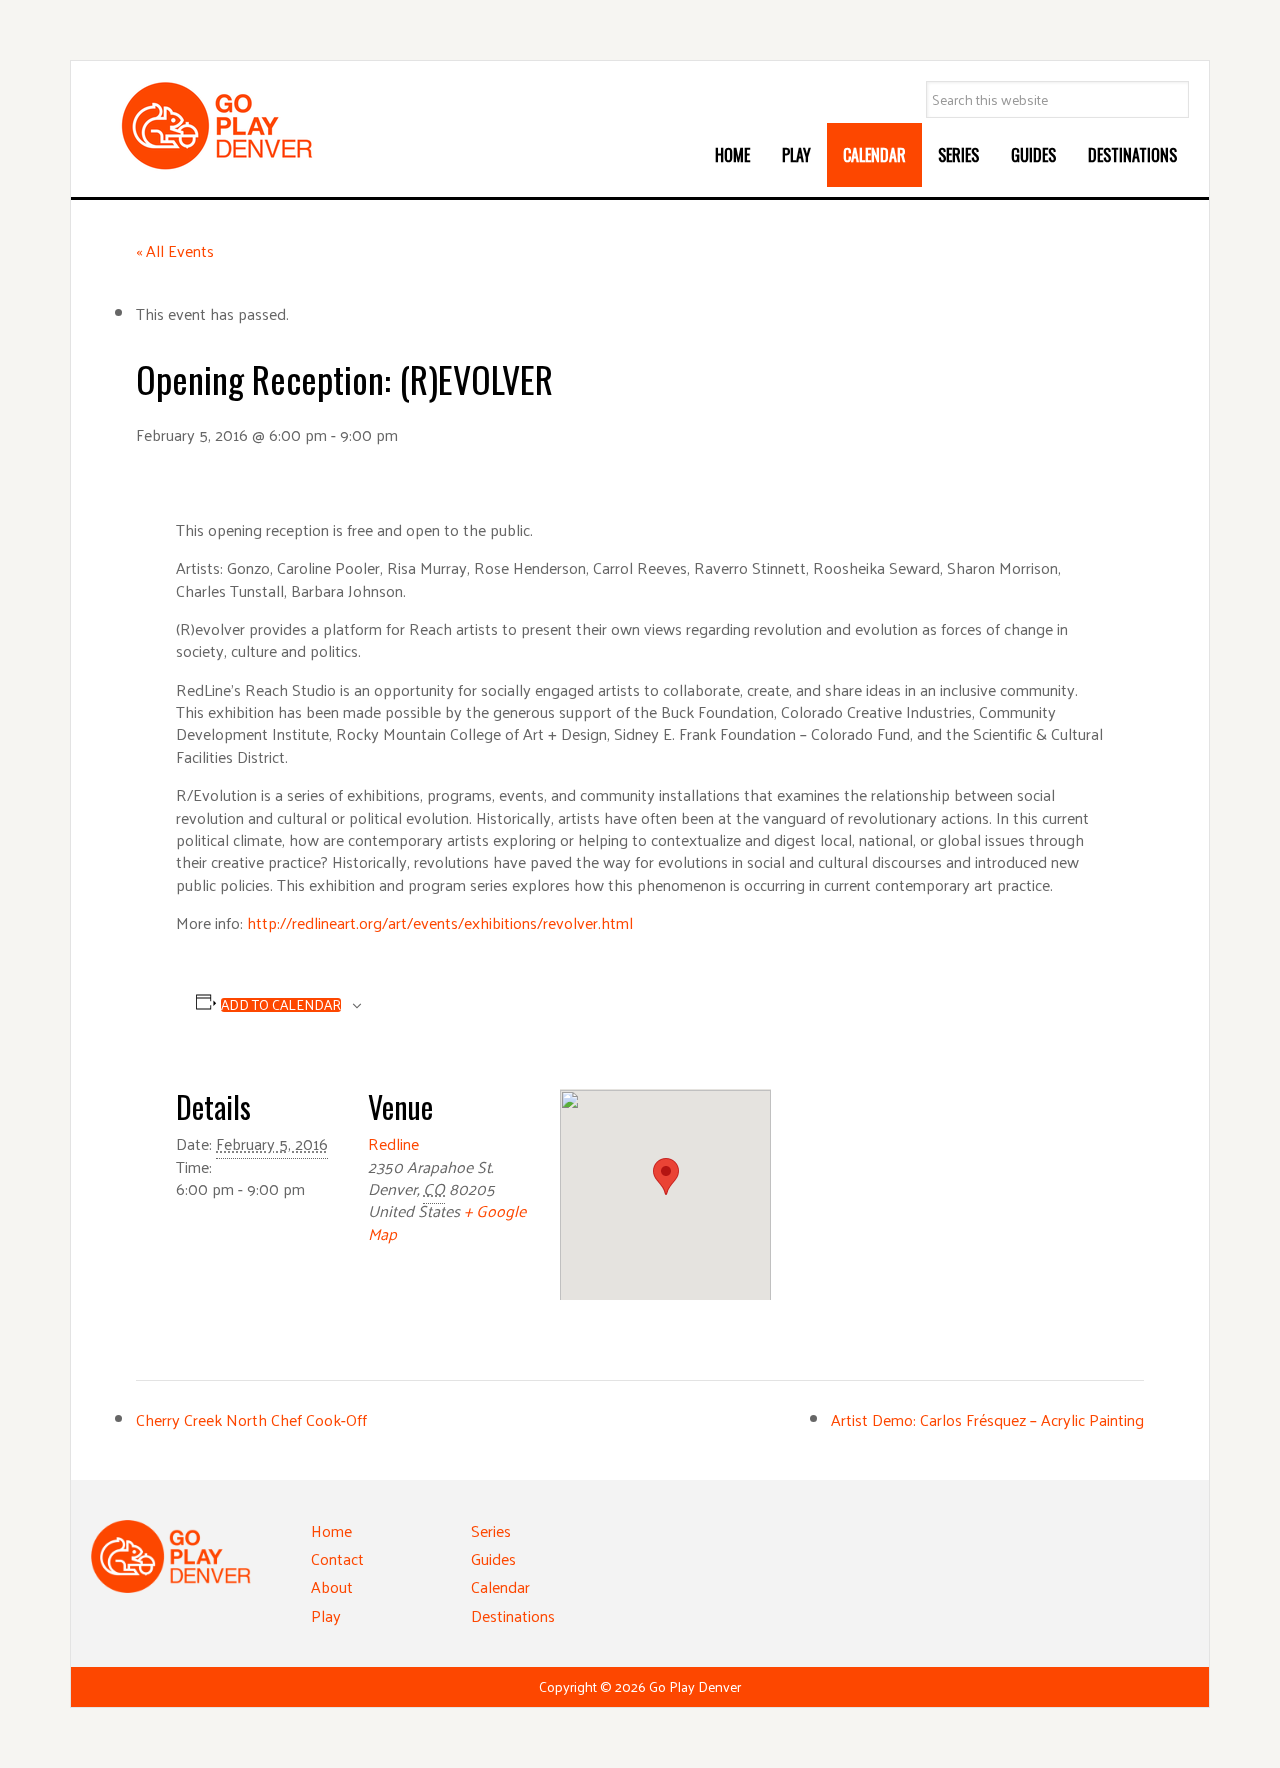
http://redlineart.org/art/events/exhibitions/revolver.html (440, 922)
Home (331, 1530)
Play (326, 1615)
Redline (393, 1143)
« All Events (175, 250)
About (332, 1586)
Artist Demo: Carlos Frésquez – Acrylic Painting (987, 1419)
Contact (337, 1558)
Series (491, 1530)
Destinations (513, 1615)
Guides (493, 1558)
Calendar (500, 1586)
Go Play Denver (241, 126)
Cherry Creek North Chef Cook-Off (251, 1419)
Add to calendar (281, 1005)
